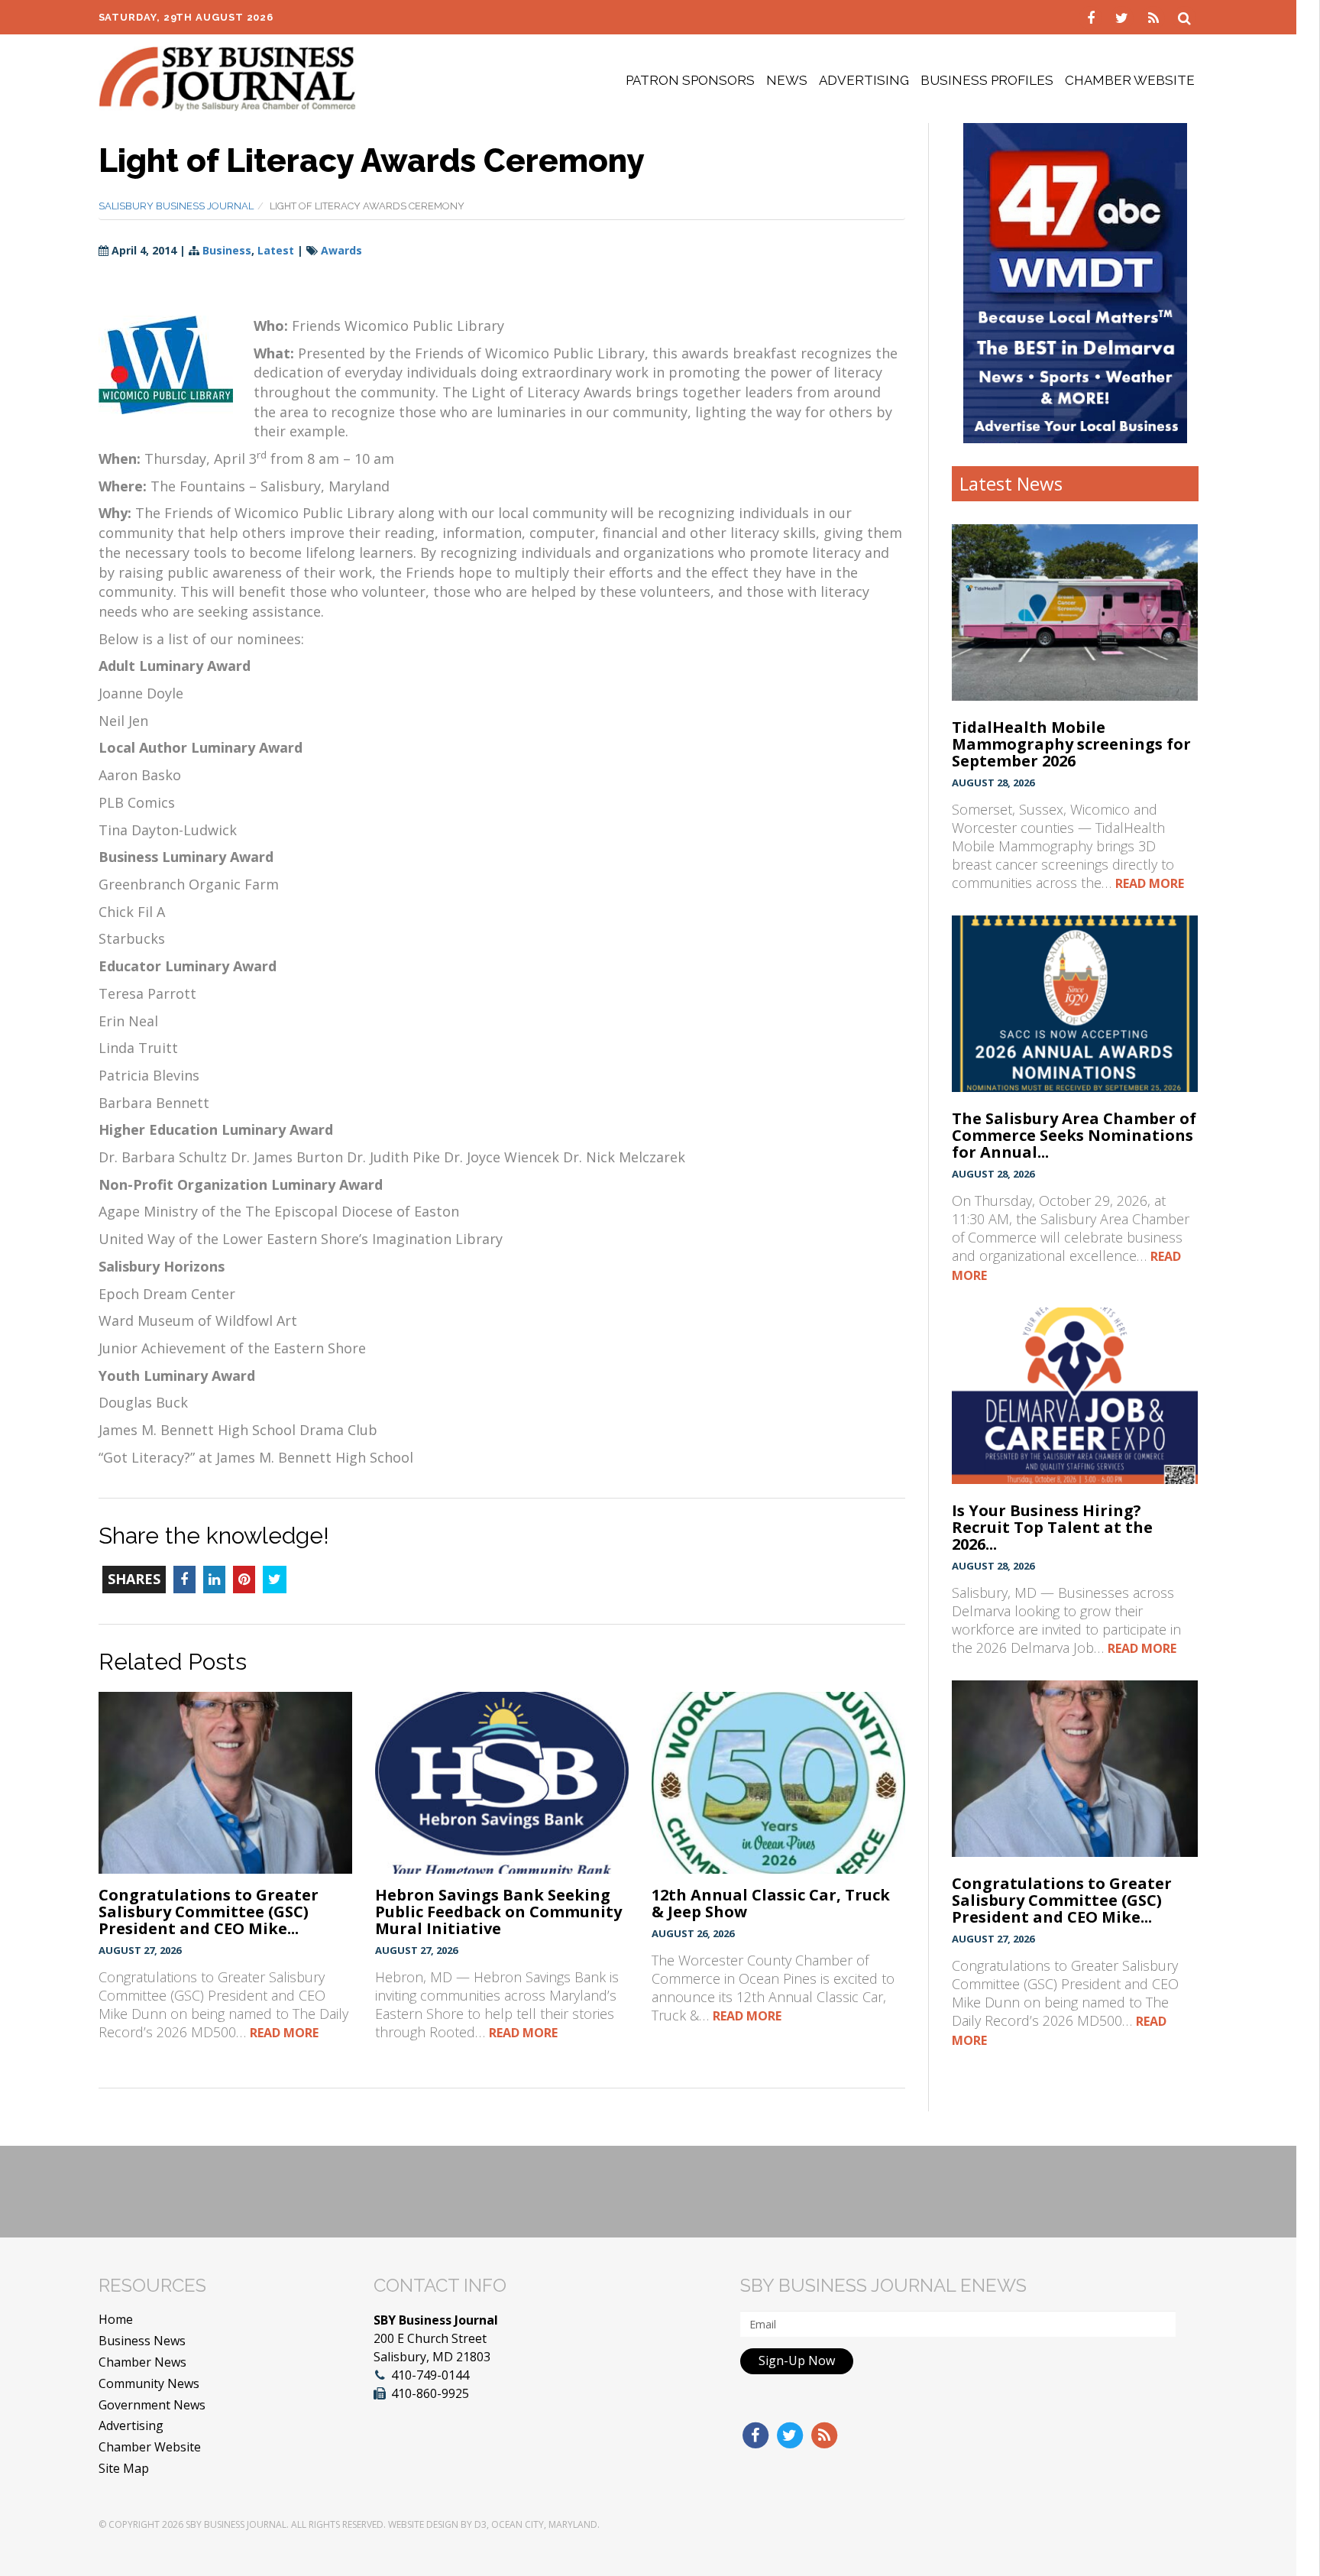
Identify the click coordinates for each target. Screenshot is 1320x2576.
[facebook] (1093, 17)
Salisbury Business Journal (176, 206)
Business (227, 250)
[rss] (1155, 17)
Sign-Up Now (797, 2361)
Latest (276, 250)
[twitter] (1124, 17)
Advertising (864, 80)
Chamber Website (1130, 80)
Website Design (423, 2524)
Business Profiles (987, 80)
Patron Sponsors (690, 80)
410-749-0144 (430, 2375)
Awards (341, 250)
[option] (1075, 283)
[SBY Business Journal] (227, 77)
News (787, 80)
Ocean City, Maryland (544, 2524)
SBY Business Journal (236, 2524)
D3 (480, 2524)
